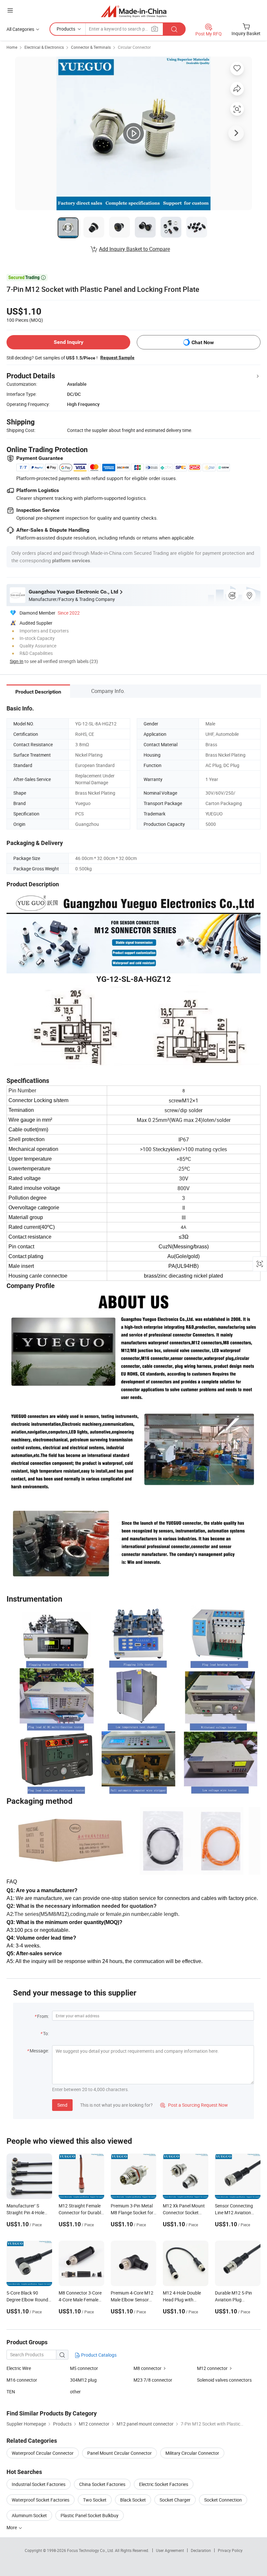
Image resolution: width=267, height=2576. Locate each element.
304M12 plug (83, 2380)
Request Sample (117, 358)
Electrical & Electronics (44, 47)
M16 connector (22, 2380)
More (12, 2527)
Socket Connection (223, 2500)
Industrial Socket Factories (39, 2484)
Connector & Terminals (91, 47)
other (75, 2392)
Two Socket (95, 2500)
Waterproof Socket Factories (41, 2500)
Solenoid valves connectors (224, 2380)
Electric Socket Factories (164, 2484)
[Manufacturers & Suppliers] (134, 11)
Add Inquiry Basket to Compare (134, 249)
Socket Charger (175, 2500)
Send (62, 2105)
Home (12, 47)
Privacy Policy (230, 2550)
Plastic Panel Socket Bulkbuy (90, 2515)
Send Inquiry (69, 342)
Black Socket (133, 2500)
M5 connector (84, 2368)
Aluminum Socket (29, 2515)
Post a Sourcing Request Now (194, 2105)
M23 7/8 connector (153, 2380)
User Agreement (170, 2550)
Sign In (17, 661)
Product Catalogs (98, 2355)
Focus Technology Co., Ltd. (91, 2550)
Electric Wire (19, 2368)
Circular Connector (134, 47)
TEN (11, 2392)
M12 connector (212, 2368)
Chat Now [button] (203, 342)
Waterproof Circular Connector (43, 2453)
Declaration (201, 2550)
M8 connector (148, 2368)
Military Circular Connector (192, 2453)
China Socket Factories (102, 2484)
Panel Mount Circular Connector (119, 2453)
